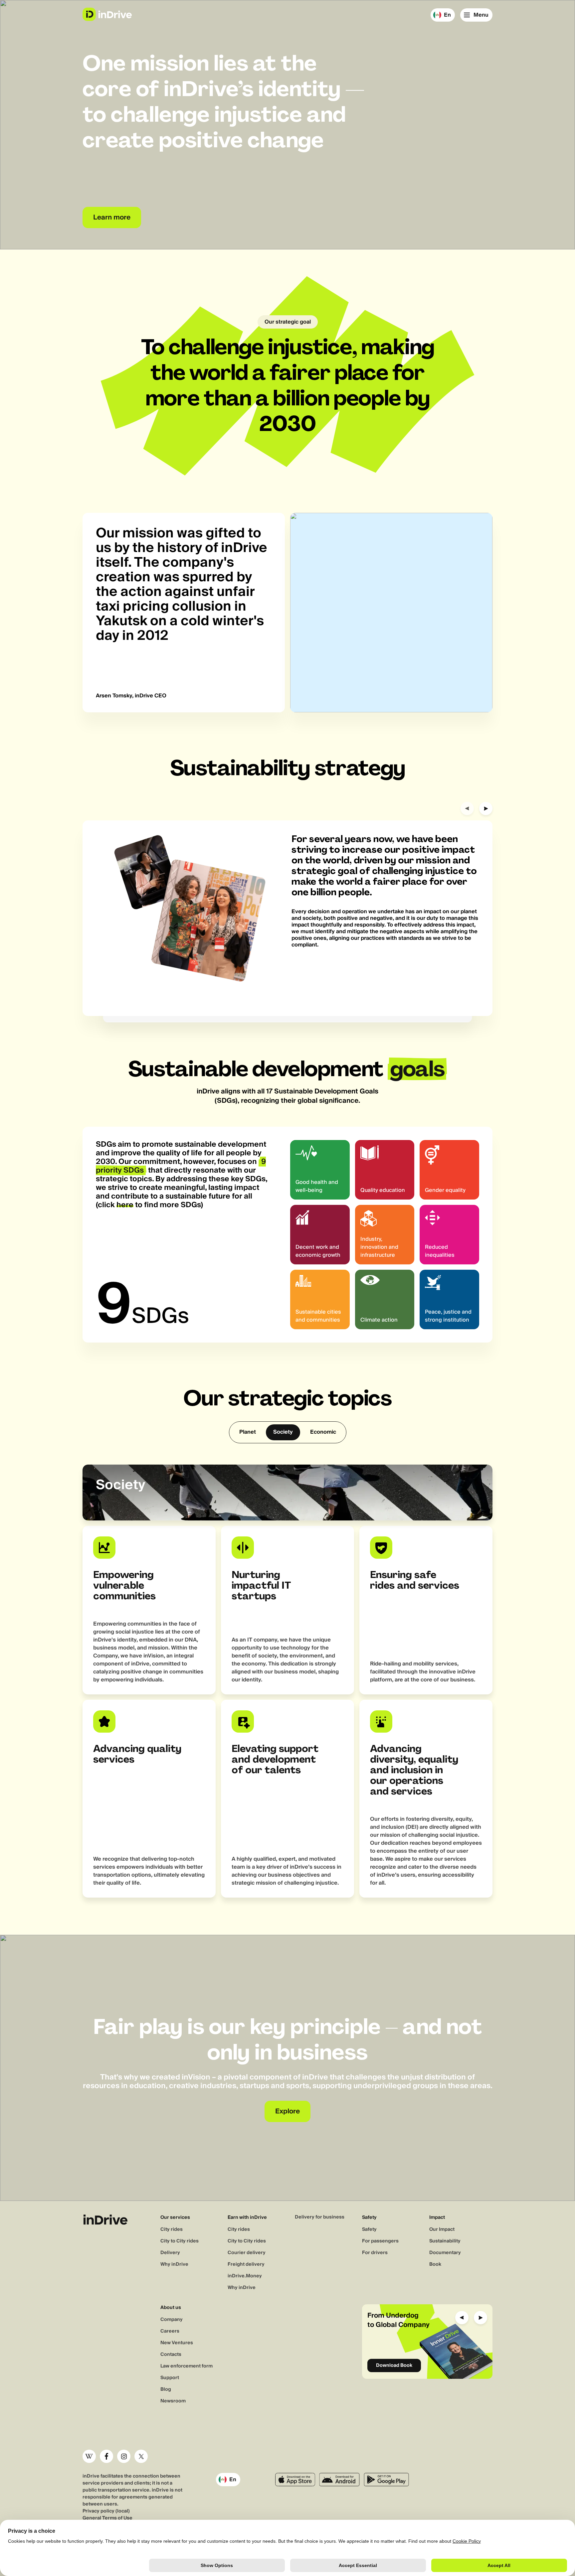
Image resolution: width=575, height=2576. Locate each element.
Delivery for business (320, 2217)
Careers (170, 2331)
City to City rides (180, 2241)
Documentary (445, 2253)
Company (172, 2320)
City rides (172, 2229)
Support (170, 2378)
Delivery (170, 2253)
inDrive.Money (245, 2276)
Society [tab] (283, 1432)
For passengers (380, 2241)
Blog (166, 2389)
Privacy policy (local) (106, 2511)
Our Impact (442, 2229)
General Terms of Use (107, 2518)
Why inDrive (174, 2264)
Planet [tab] (248, 1432)
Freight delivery (246, 2264)
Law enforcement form (187, 2366)
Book (435, 2264)
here (125, 1205)
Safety (369, 2229)
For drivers (375, 2253)
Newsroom (173, 2401)
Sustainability (445, 2241)
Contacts (171, 2355)
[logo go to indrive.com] (107, 14)
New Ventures (177, 2343)
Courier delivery (247, 2253)
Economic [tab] (323, 1432)
